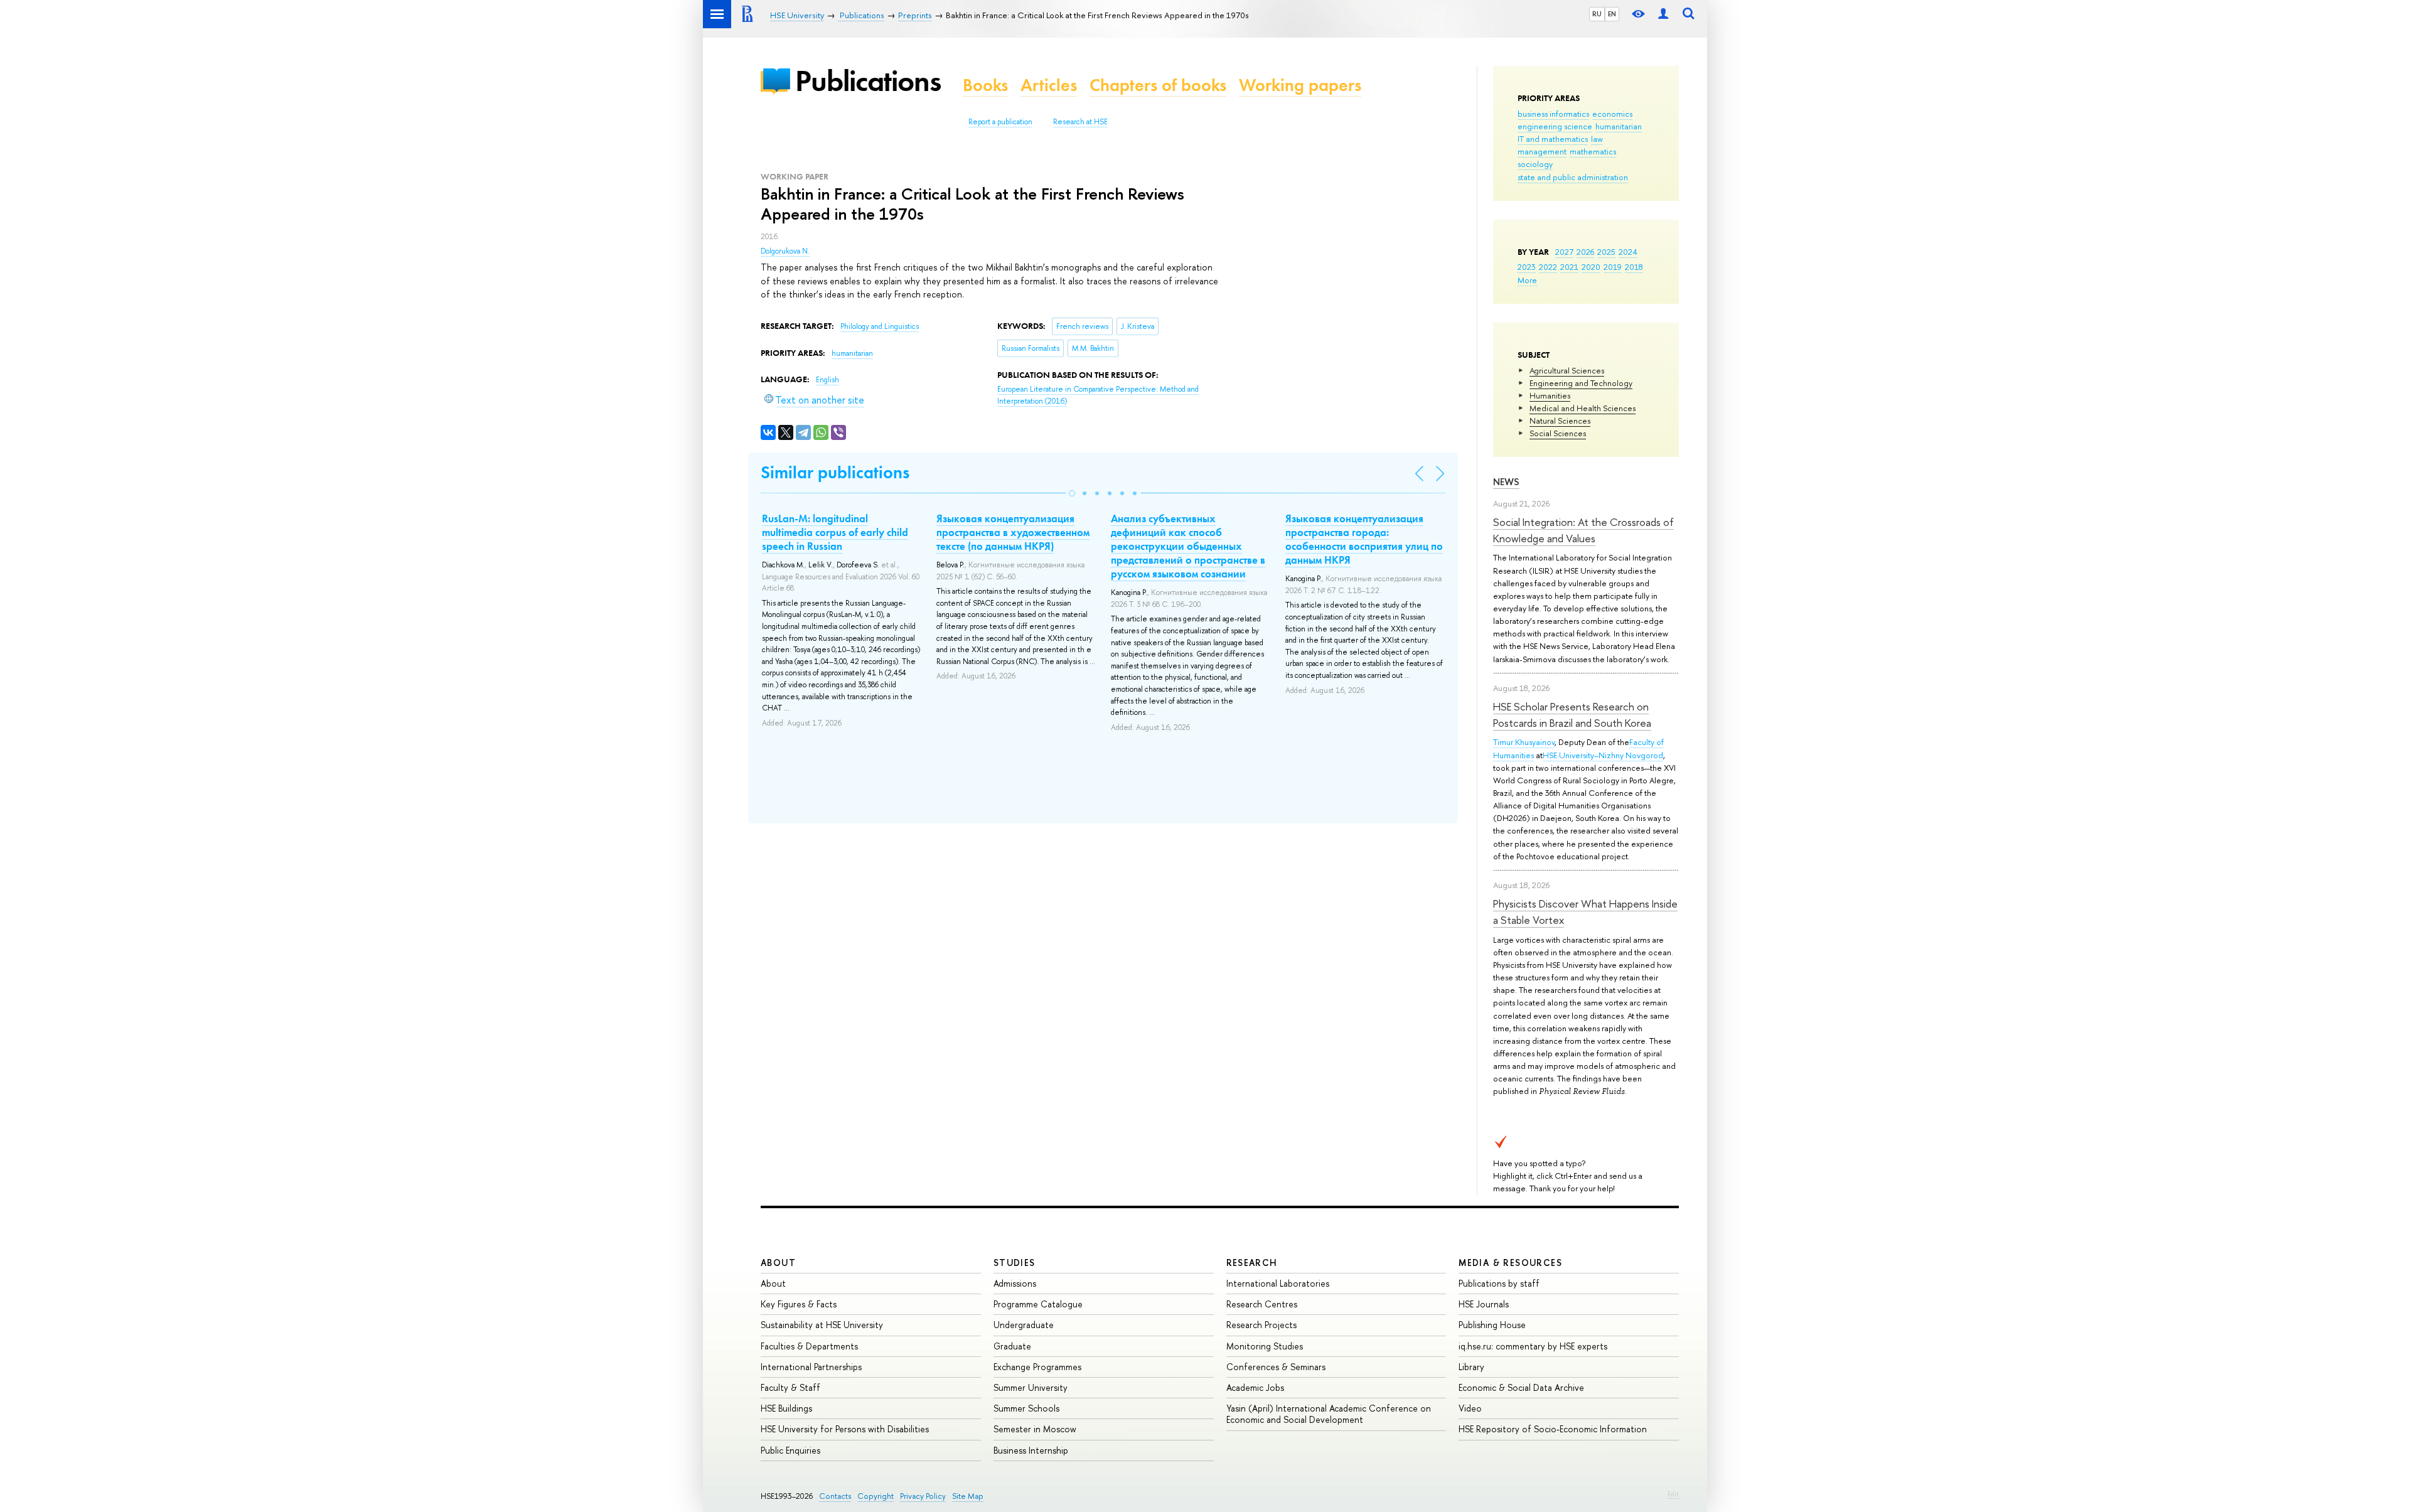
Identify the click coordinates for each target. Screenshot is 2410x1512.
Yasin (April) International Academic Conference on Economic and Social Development (1329, 1414)
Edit (1673, 1494)
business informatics (1553, 114)
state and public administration (1573, 177)
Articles (1049, 85)
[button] (1072, 493)
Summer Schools (1026, 1408)
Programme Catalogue (1038, 1304)
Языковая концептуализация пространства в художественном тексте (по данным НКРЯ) (1013, 532)
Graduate (1012, 1346)
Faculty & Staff (790, 1387)
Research (1252, 1263)
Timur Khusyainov (1524, 742)
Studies (1015, 1263)
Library (1471, 1367)
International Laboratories (1278, 1283)
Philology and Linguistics (880, 326)
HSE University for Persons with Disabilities (845, 1429)
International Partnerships (811, 1367)
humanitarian (1619, 126)
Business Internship (1031, 1450)
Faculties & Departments (809, 1346)
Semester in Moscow (1035, 1429)
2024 (1628, 252)
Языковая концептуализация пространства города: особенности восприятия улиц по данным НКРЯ (1364, 539)
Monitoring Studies (1265, 1346)
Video (1470, 1408)
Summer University (1031, 1387)
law (1597, 139)
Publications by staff (1499, 1283)
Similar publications (835, 472)
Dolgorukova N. (785, 251)
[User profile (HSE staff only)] (1663, 14)
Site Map (968, 1496)
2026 (1585, 252)
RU (1597, 14)
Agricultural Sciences (1567, 370)
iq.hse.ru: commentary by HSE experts (1533, 1346)
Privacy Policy (923, 1496)
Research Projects (1261, 1325)
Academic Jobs (1255, 1387)
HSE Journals (1484, 1304)
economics (1612, 114)
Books (985, 85)
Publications (868, 81)
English (827, 380)
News (1506, 482)
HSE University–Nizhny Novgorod (1603, 755)
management (1542, 151)
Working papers (1300, 85)
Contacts (835, 1496)
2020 (1591, 267)
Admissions (1015, 1283)
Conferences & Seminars (1276, 1367)
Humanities (1550, 395)
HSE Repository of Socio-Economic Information (1553, 1429)
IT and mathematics (1553, 139)
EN (1612, 14)
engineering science (1555, 126)
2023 (1527, 267)
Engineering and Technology (1581, 383)
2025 (1606, 252)
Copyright (876, 1496)
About (778, 1263)
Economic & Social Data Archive (1521, 1387)
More (1527, 280)
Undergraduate (1024, 1325)
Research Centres (1262, 1304)
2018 (1634, 267)
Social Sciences (1558, 433)
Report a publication (1000, 122)
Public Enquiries (790, 1450)
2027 (1564, 252)
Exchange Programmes (1037, 1367)
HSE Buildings (786, 1408)
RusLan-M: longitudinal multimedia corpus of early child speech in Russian (835, 532)
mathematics (1593, 151)
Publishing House (1492, 1325)
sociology (1535, 164)
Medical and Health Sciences (1583, 408)
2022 (1548, 267)
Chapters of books (1158, 85)
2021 (1569, 267)
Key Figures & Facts (799, 1304)
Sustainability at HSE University (822, 1325)
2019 (1613, 267)
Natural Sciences (1560, 421)
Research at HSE (1080, 122)
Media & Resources (1510, 1263)
